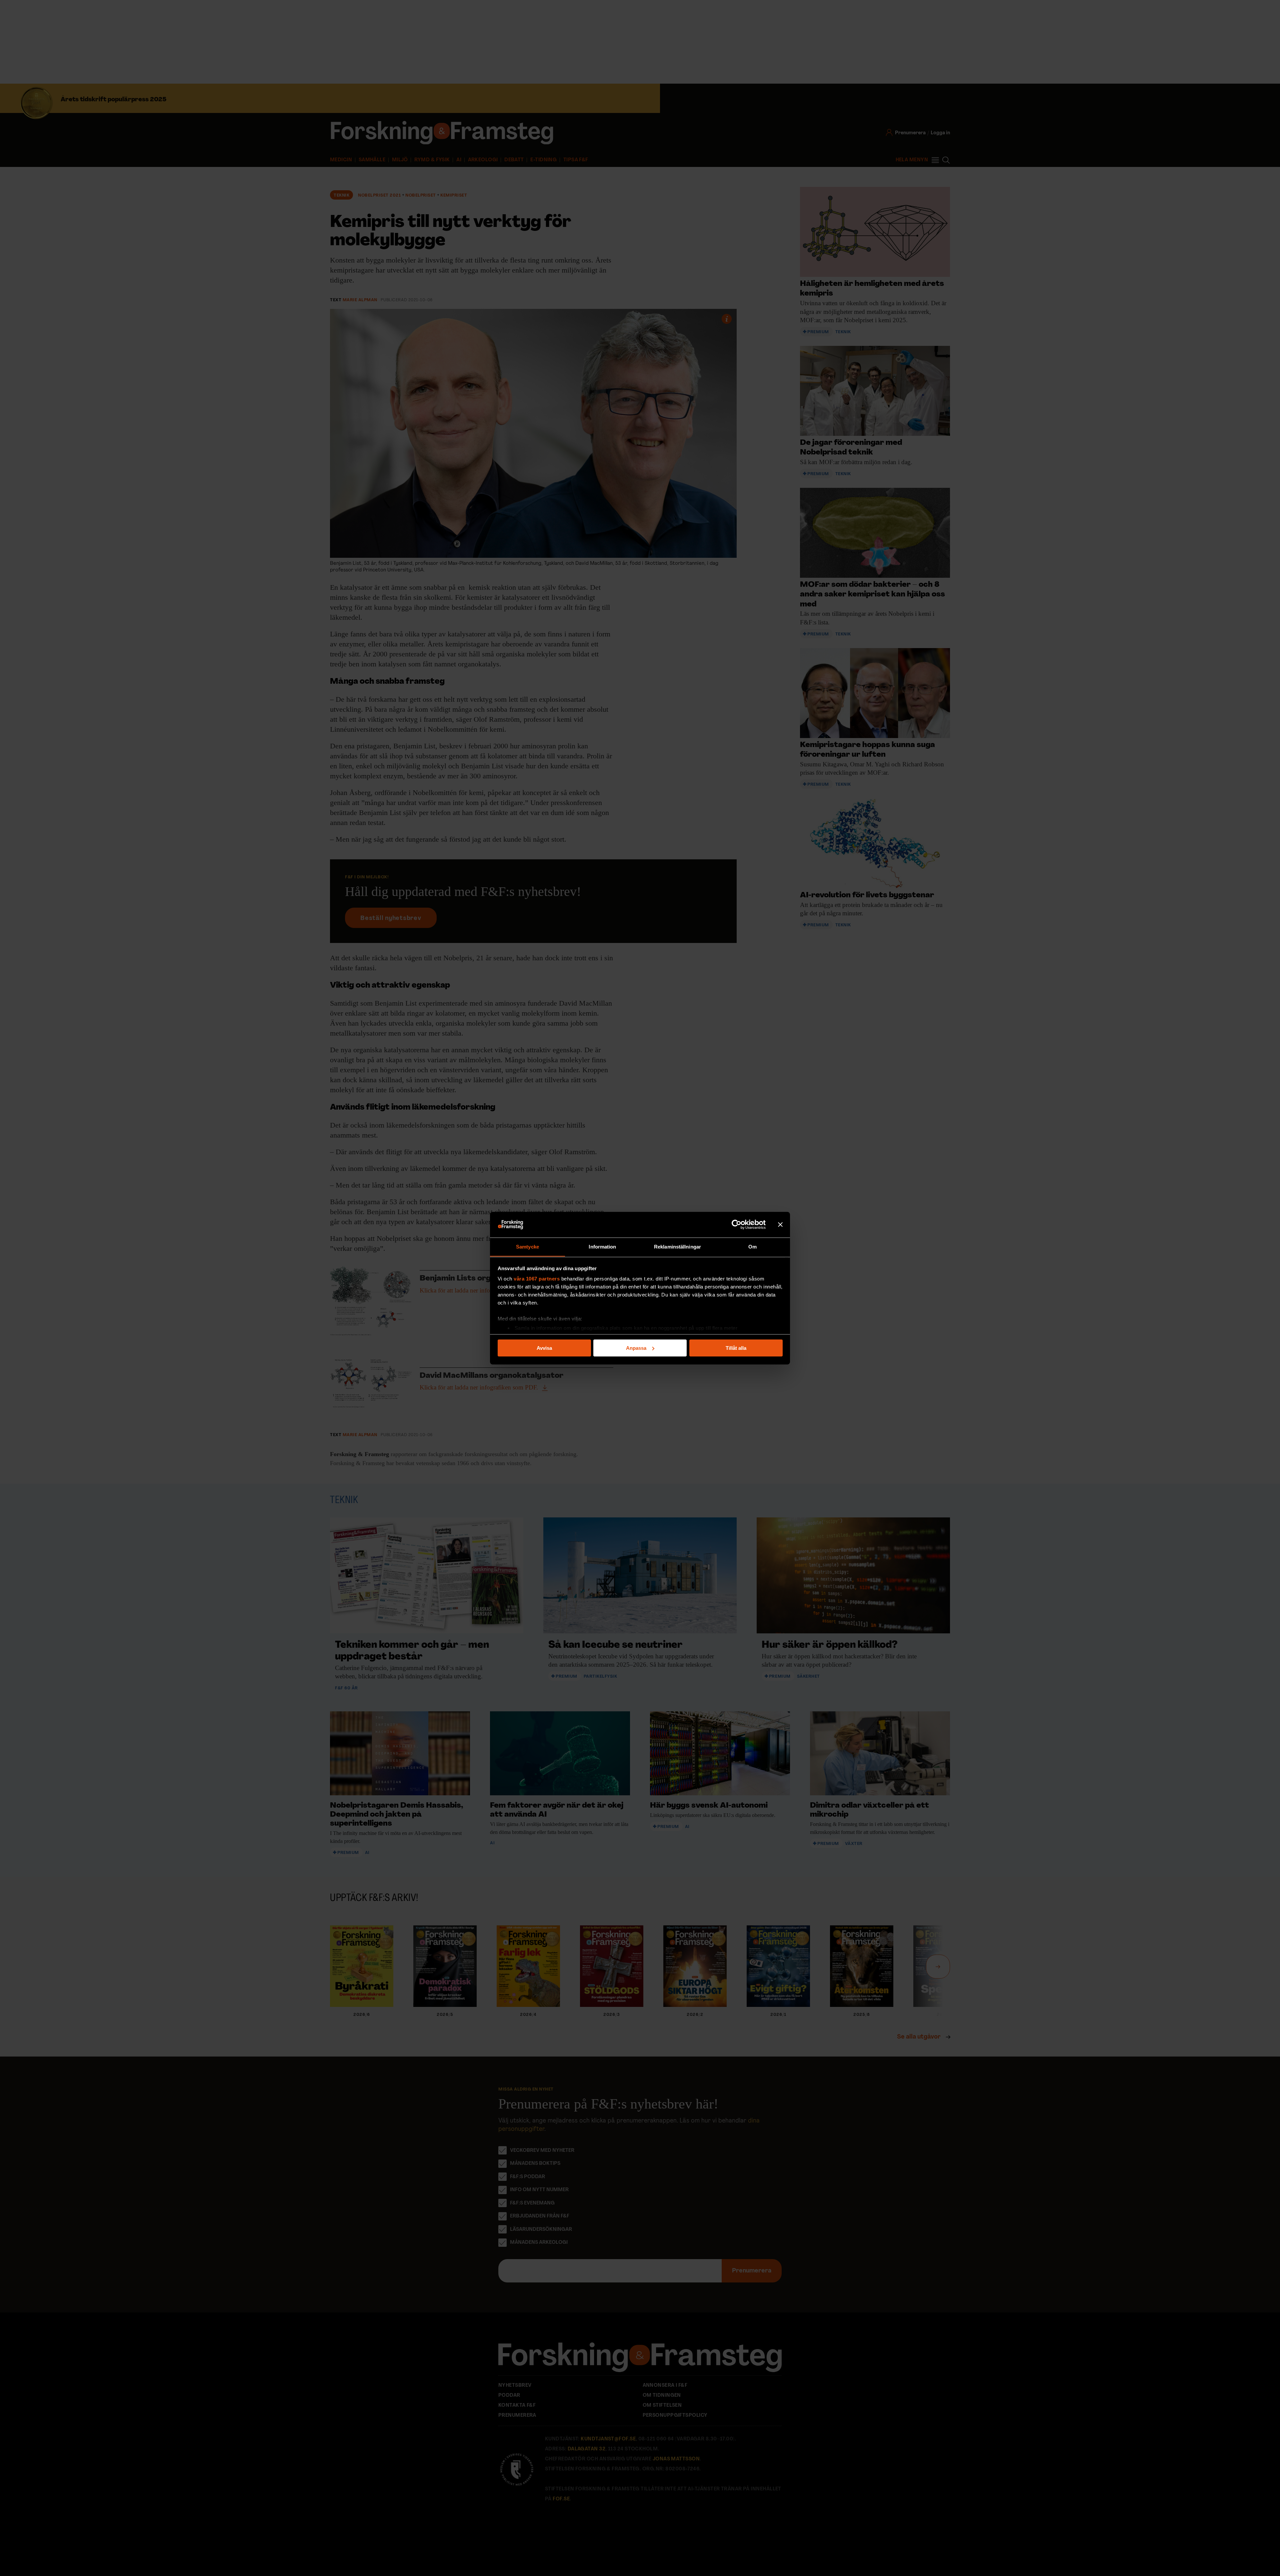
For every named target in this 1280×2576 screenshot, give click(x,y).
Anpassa (636, 1348)
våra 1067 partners (537, 1279)
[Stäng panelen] (780, 1225)
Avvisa (544, 1348)
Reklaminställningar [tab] (677, 1246)
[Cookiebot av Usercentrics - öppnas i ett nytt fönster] (736, 1225)
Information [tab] (602, 1246)
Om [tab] (752, 1246)
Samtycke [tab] (527, 1246)
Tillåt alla (736, 1348)
